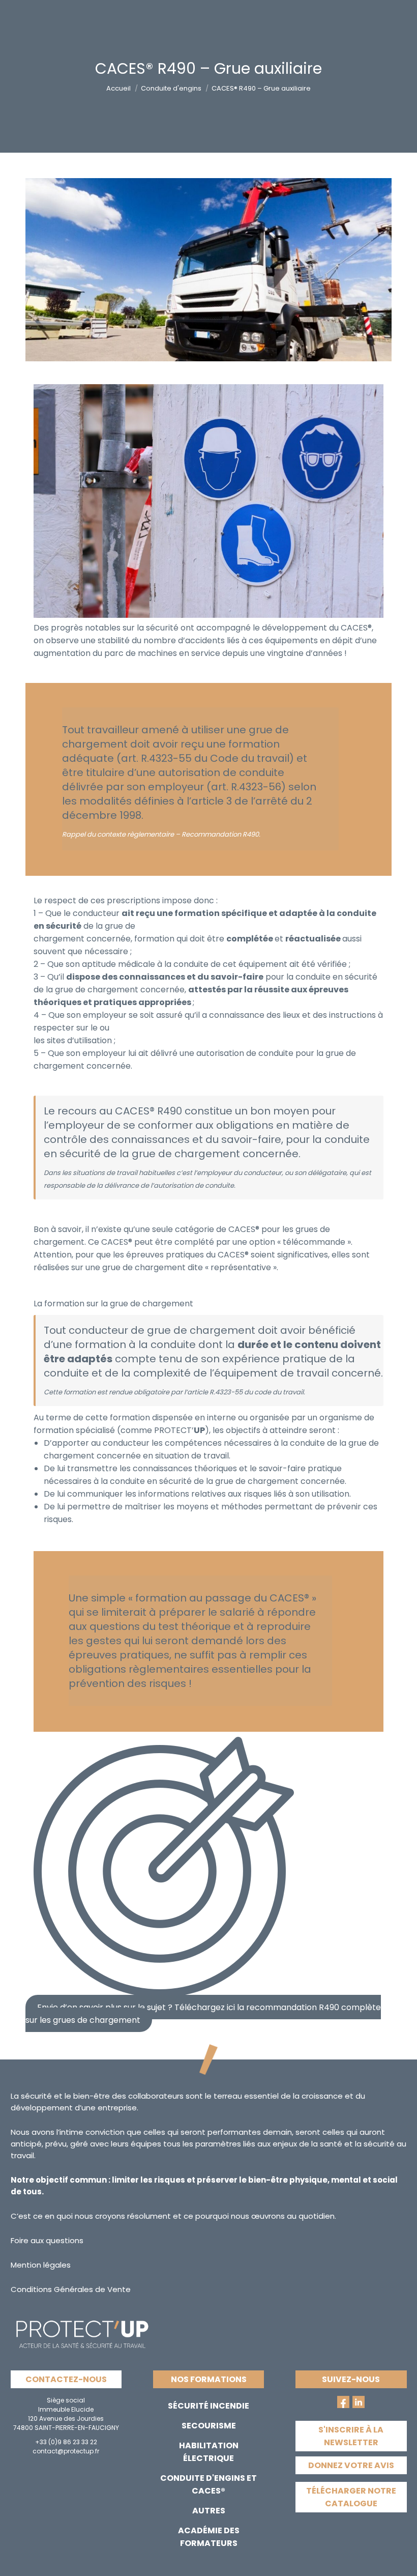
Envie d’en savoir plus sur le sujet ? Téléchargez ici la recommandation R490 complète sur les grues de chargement (203, 2014)
